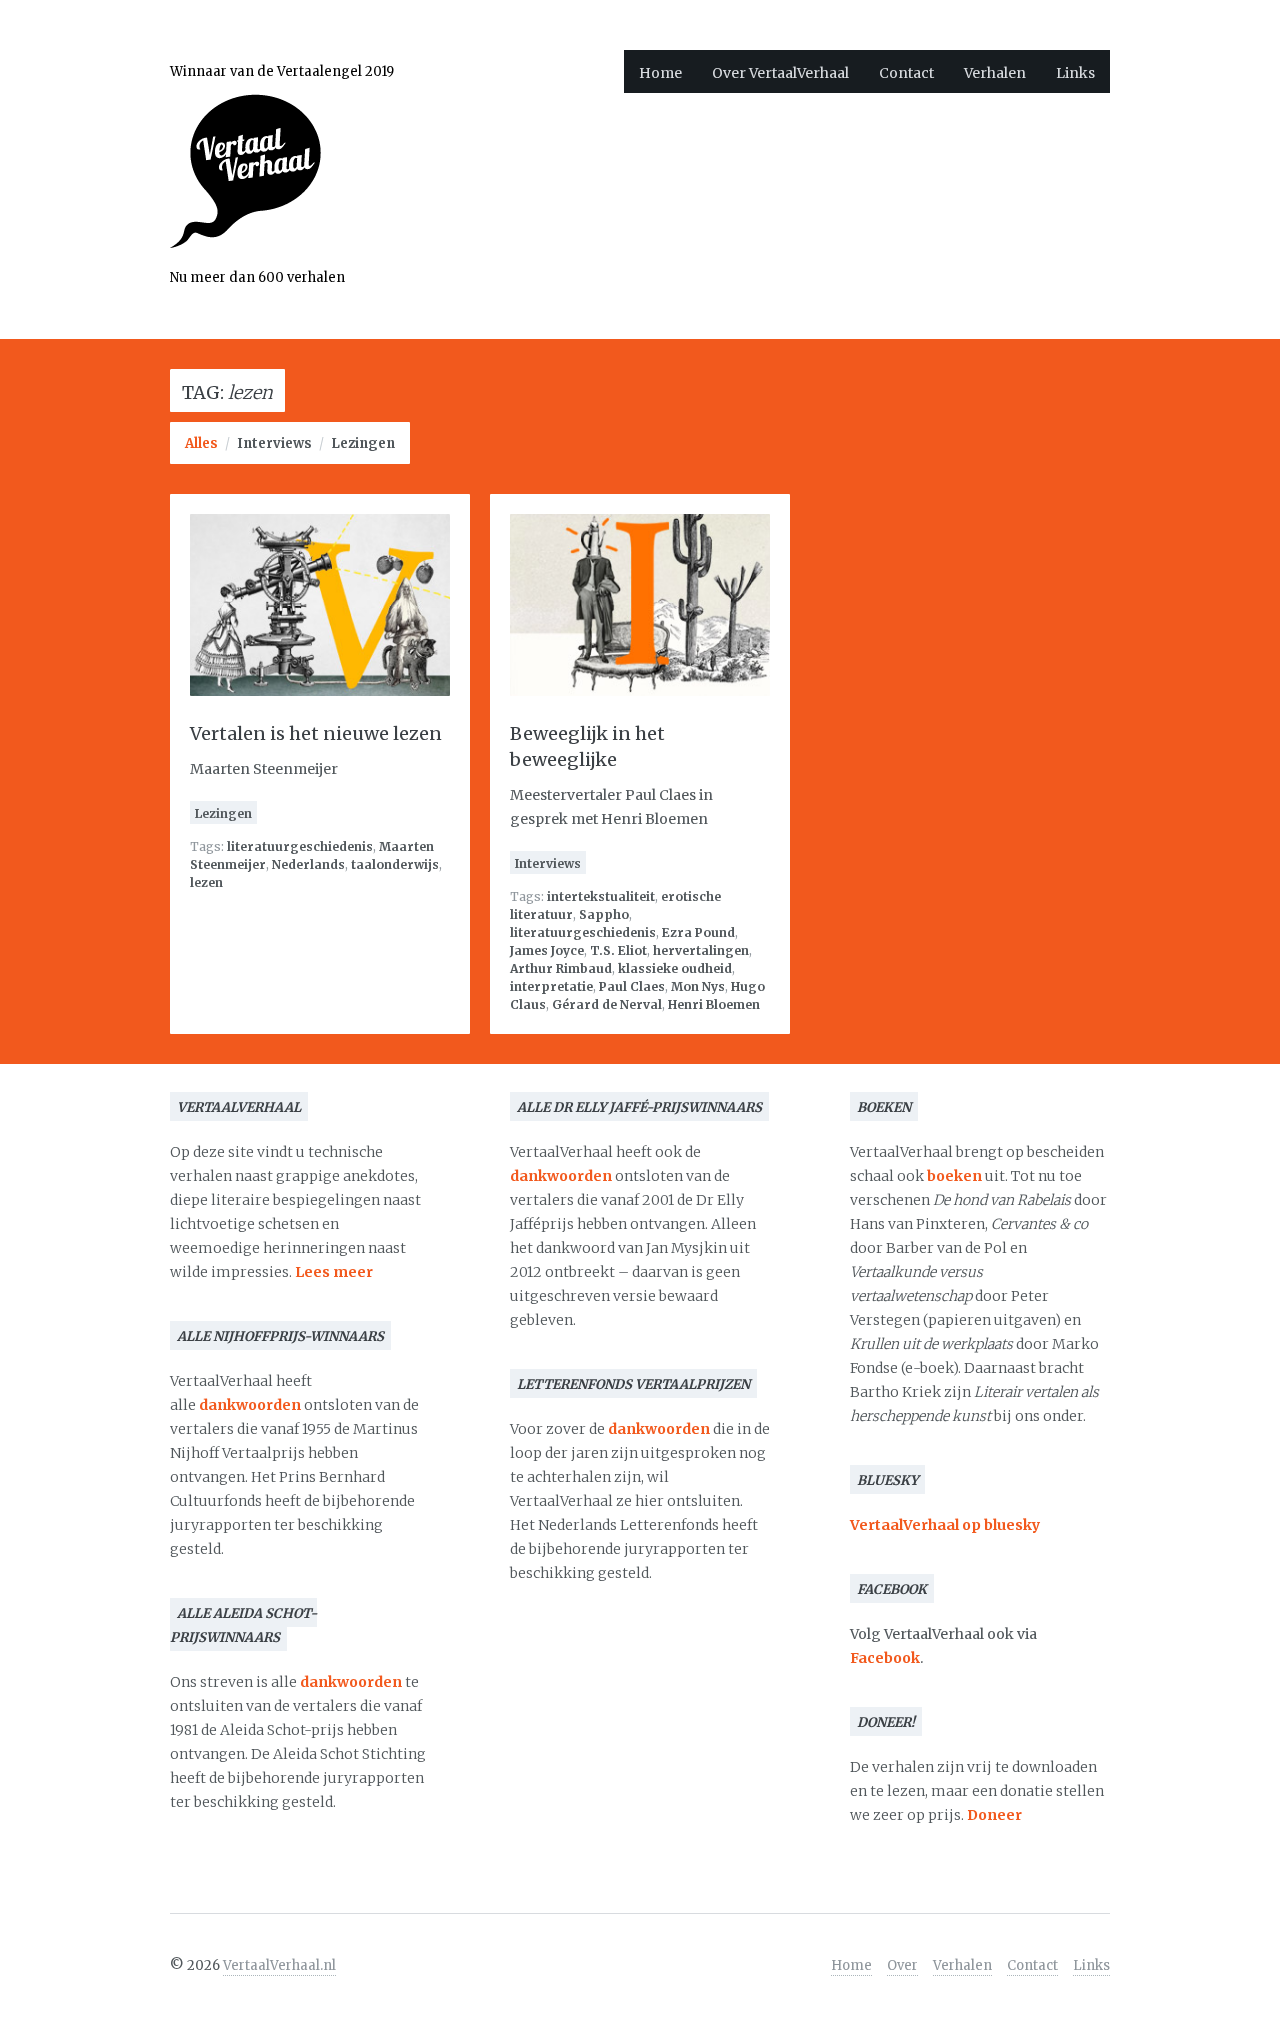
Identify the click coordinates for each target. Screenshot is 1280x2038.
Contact (906, 73)
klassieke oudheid (675, 968)
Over (902, 1965)
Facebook (885, 1658)
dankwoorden (250, 1405)
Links (1075, 73)
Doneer (994, 1815)
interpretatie (551, 986)
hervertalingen (701, 950)
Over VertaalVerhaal (780, 73)
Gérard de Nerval (607, 1004)
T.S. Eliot (618, 950)
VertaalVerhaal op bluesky (945, 1525)
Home (660, 73)
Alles (201, 443)
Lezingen (363, 443)
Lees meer (334, 1272)
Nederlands (308, 864)
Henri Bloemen (714, 1004)
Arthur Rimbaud (561, 968)
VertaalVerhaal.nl (279, 1965)
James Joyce (547, 950)
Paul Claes (632, 986)
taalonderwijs (395, 864)
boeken (954, 1176)
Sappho (604, 914)
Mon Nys (698, 986)
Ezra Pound (698, 932)
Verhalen (995, 73)
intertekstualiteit (601, 896)
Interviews (274, 443)
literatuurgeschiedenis (300, 846)
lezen (206, 882)
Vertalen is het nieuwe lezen (316, 733)
